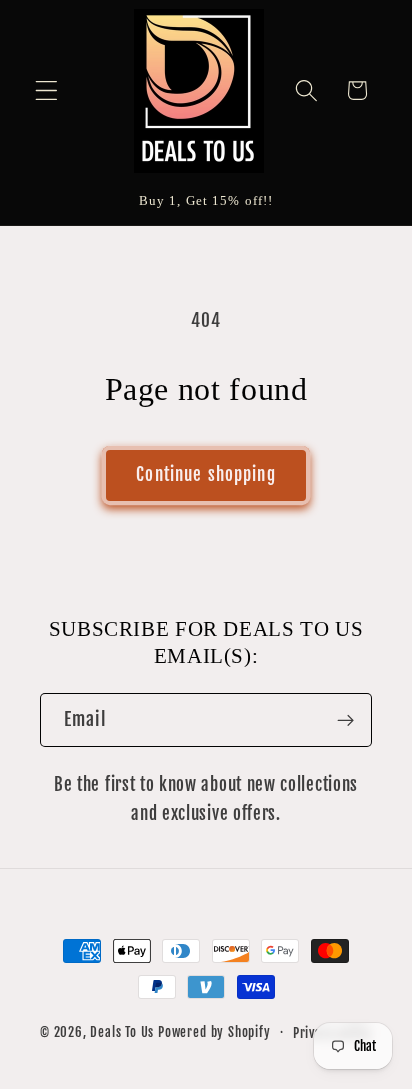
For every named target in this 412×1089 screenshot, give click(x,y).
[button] (46, 90)
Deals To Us (122, 1032)
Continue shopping (206, 474)
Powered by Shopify (214, 1032)
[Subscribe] (345, 720)
